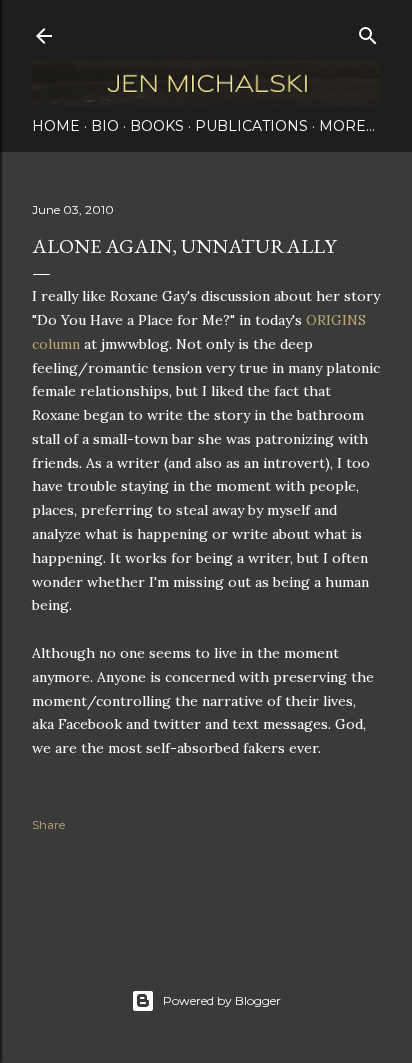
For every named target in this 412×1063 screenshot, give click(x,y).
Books (157, 126)
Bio (105, 126)
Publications (251, 126)
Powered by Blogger (222, 1000)
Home (56, 126)
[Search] (368, 31)
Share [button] (48, 824)
